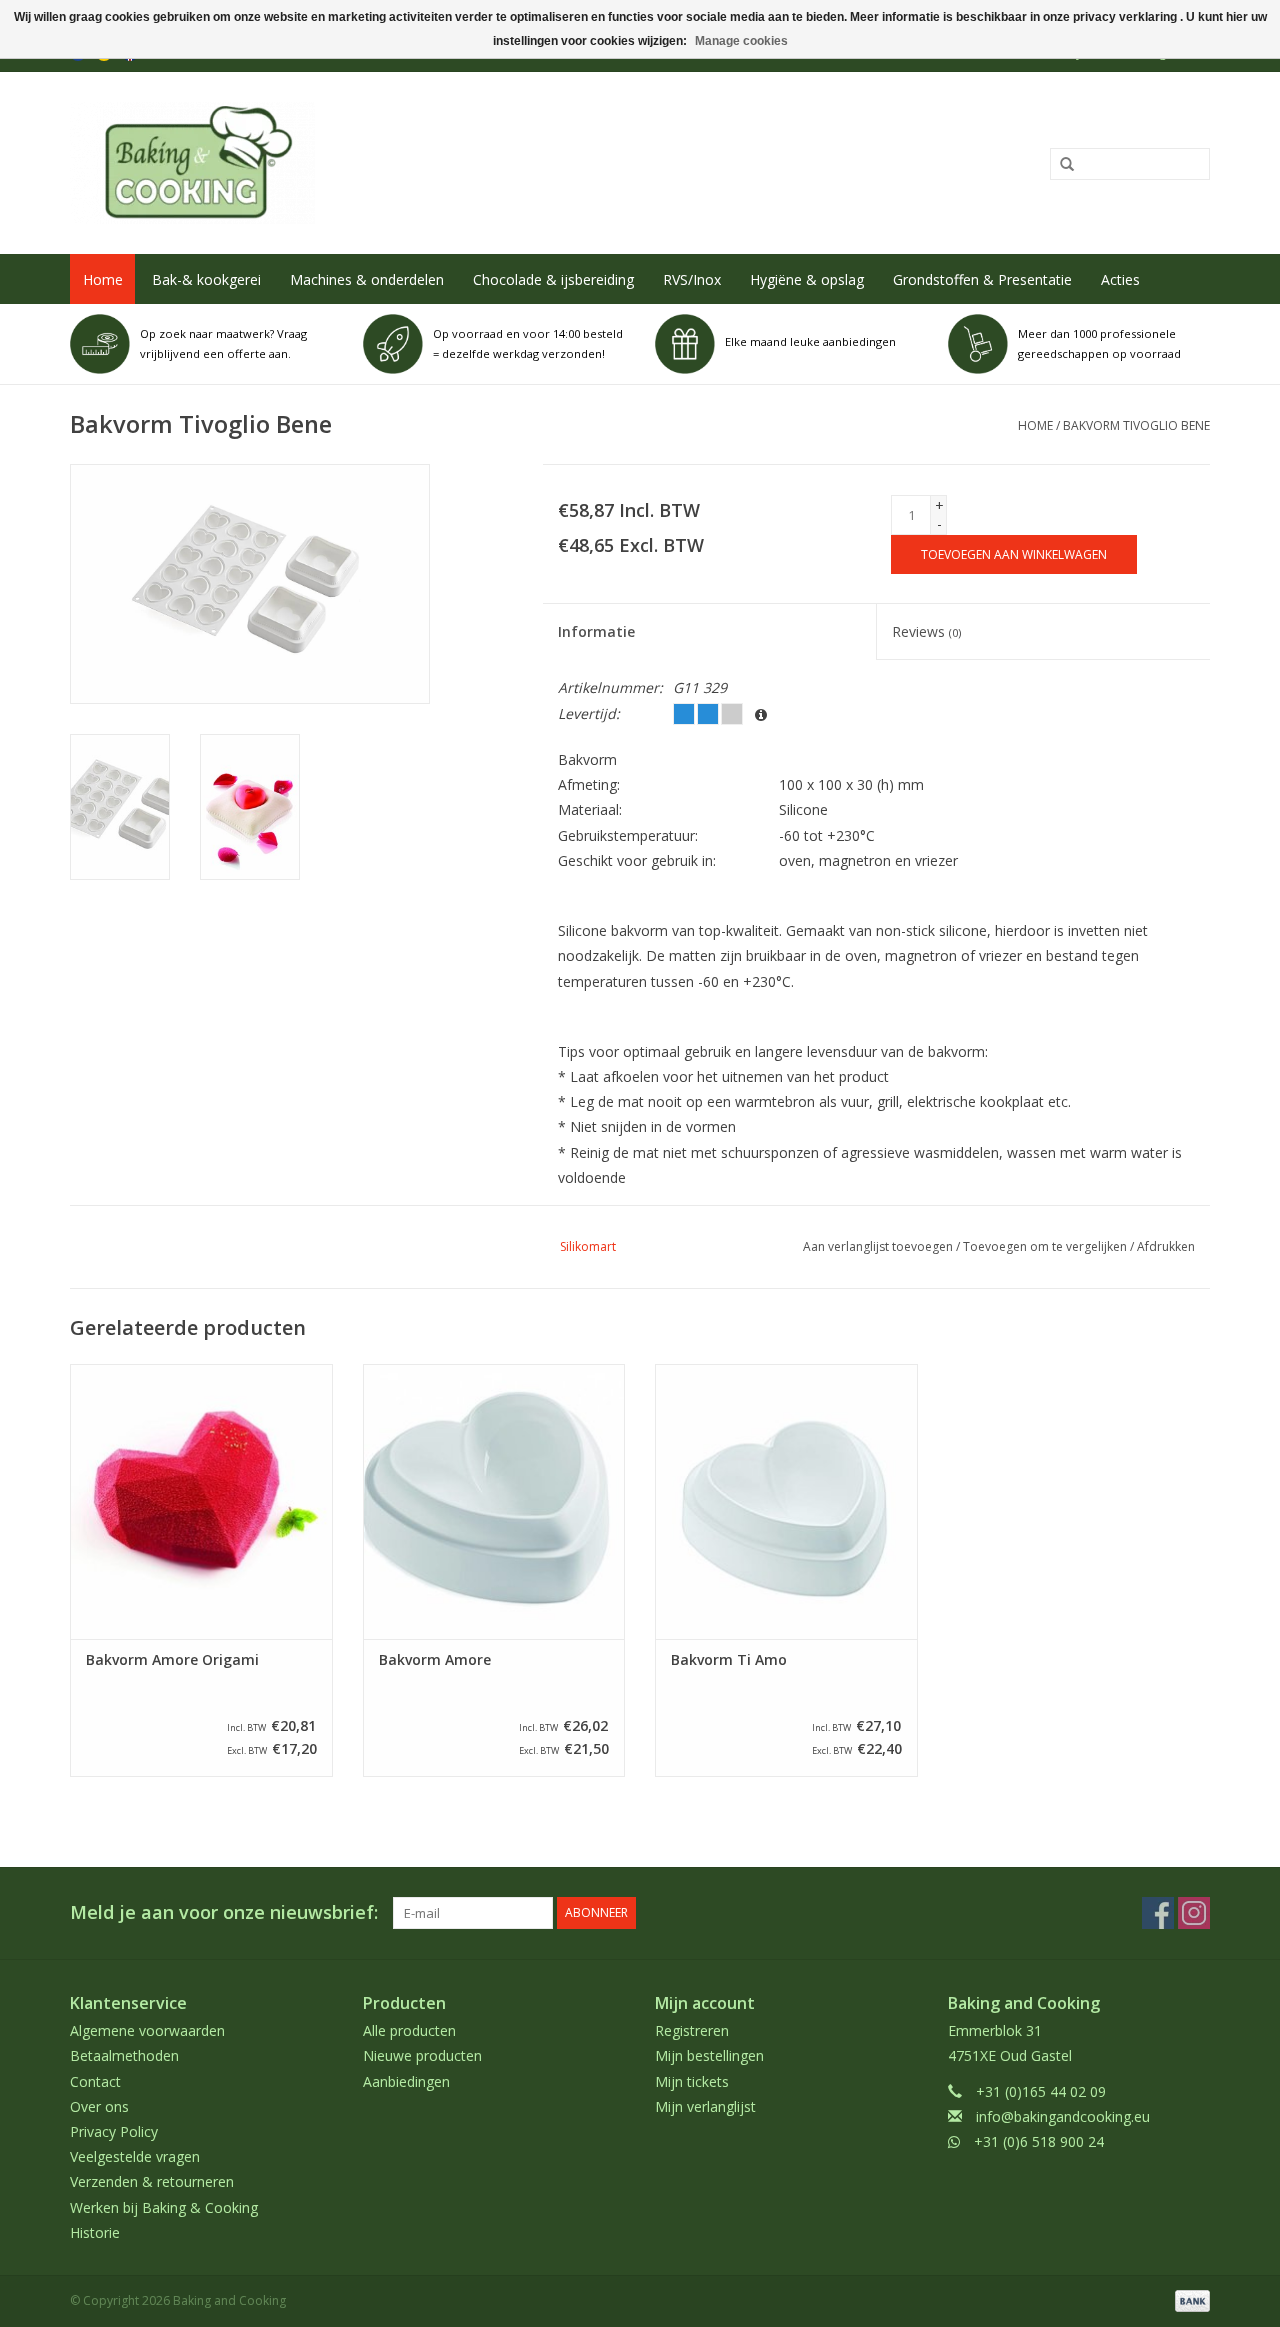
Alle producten (409, 2030)
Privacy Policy (114, 2131)
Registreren (692, 2030)
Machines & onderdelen (367, 279)
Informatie (596, 631)
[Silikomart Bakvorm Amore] (494, 1501)
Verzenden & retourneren (152, 2181)
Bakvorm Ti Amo (729, 1660)
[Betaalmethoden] (1189, 2299)
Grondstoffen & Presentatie (982, 279)
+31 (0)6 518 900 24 (1039, 2141)
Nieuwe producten (422, 2055)
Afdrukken (1166, 1246)
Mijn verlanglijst (705, 2106)
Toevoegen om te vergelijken (1046, 1246)
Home (103, 279)
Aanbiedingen (406, 2081)
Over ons (99, 2106)
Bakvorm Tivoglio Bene (1136, 425)
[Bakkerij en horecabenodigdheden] (406, 163)
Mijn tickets (692, 2081)
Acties (1120, 279)
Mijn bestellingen (709, 2055)
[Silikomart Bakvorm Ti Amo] (786, 1501)
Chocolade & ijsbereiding (553, 279)
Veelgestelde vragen (135, 2156)
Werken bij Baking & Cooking (164, 2207)
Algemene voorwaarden (147, 2030)
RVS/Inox (692, 279)
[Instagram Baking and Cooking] (1194, 1913)
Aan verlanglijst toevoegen (878, 1246)
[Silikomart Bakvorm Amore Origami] (201, 1501)
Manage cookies (741, 41)
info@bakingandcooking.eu (1063, 2116)
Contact (95, 2081)
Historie (95, 2232)
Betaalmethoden (124, 2055)
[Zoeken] (1060, 165)
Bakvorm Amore (435, 1660)
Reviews (926, 631)
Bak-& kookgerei (206, 279)
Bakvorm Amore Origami (172, 1660)
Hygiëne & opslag (807, 279)
